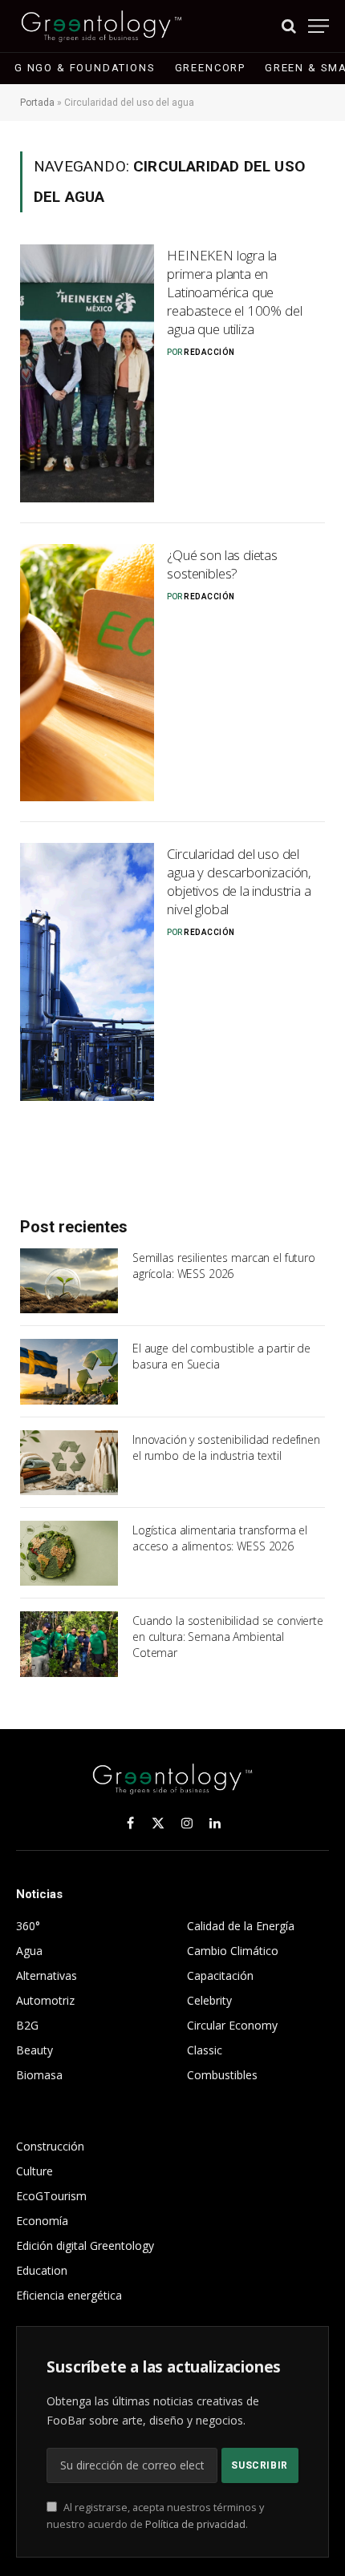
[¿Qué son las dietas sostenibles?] (87, 673)
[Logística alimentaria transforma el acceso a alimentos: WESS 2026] (69, 1553)
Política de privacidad (195, 2524)
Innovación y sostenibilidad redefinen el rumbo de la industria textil (226, 1447)
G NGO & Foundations (85, 68)
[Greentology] (101, 26)
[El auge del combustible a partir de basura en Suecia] (69, 1371)
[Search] (289, 26)
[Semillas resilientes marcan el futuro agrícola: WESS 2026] (69, 1281)
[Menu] (319, 26)
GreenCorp (210, 68)
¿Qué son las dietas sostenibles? (222, 564)
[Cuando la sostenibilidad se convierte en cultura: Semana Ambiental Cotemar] (69, 1644)
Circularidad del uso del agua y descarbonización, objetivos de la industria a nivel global (239, 881)
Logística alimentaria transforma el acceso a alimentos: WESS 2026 (220, 1538)
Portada (37, 103)
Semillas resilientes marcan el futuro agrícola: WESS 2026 (224, 1266)
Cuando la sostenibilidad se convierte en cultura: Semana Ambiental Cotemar (228, 1637)
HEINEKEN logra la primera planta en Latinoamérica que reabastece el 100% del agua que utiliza (234, 292)
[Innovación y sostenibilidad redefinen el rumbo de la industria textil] (69, 1463)
